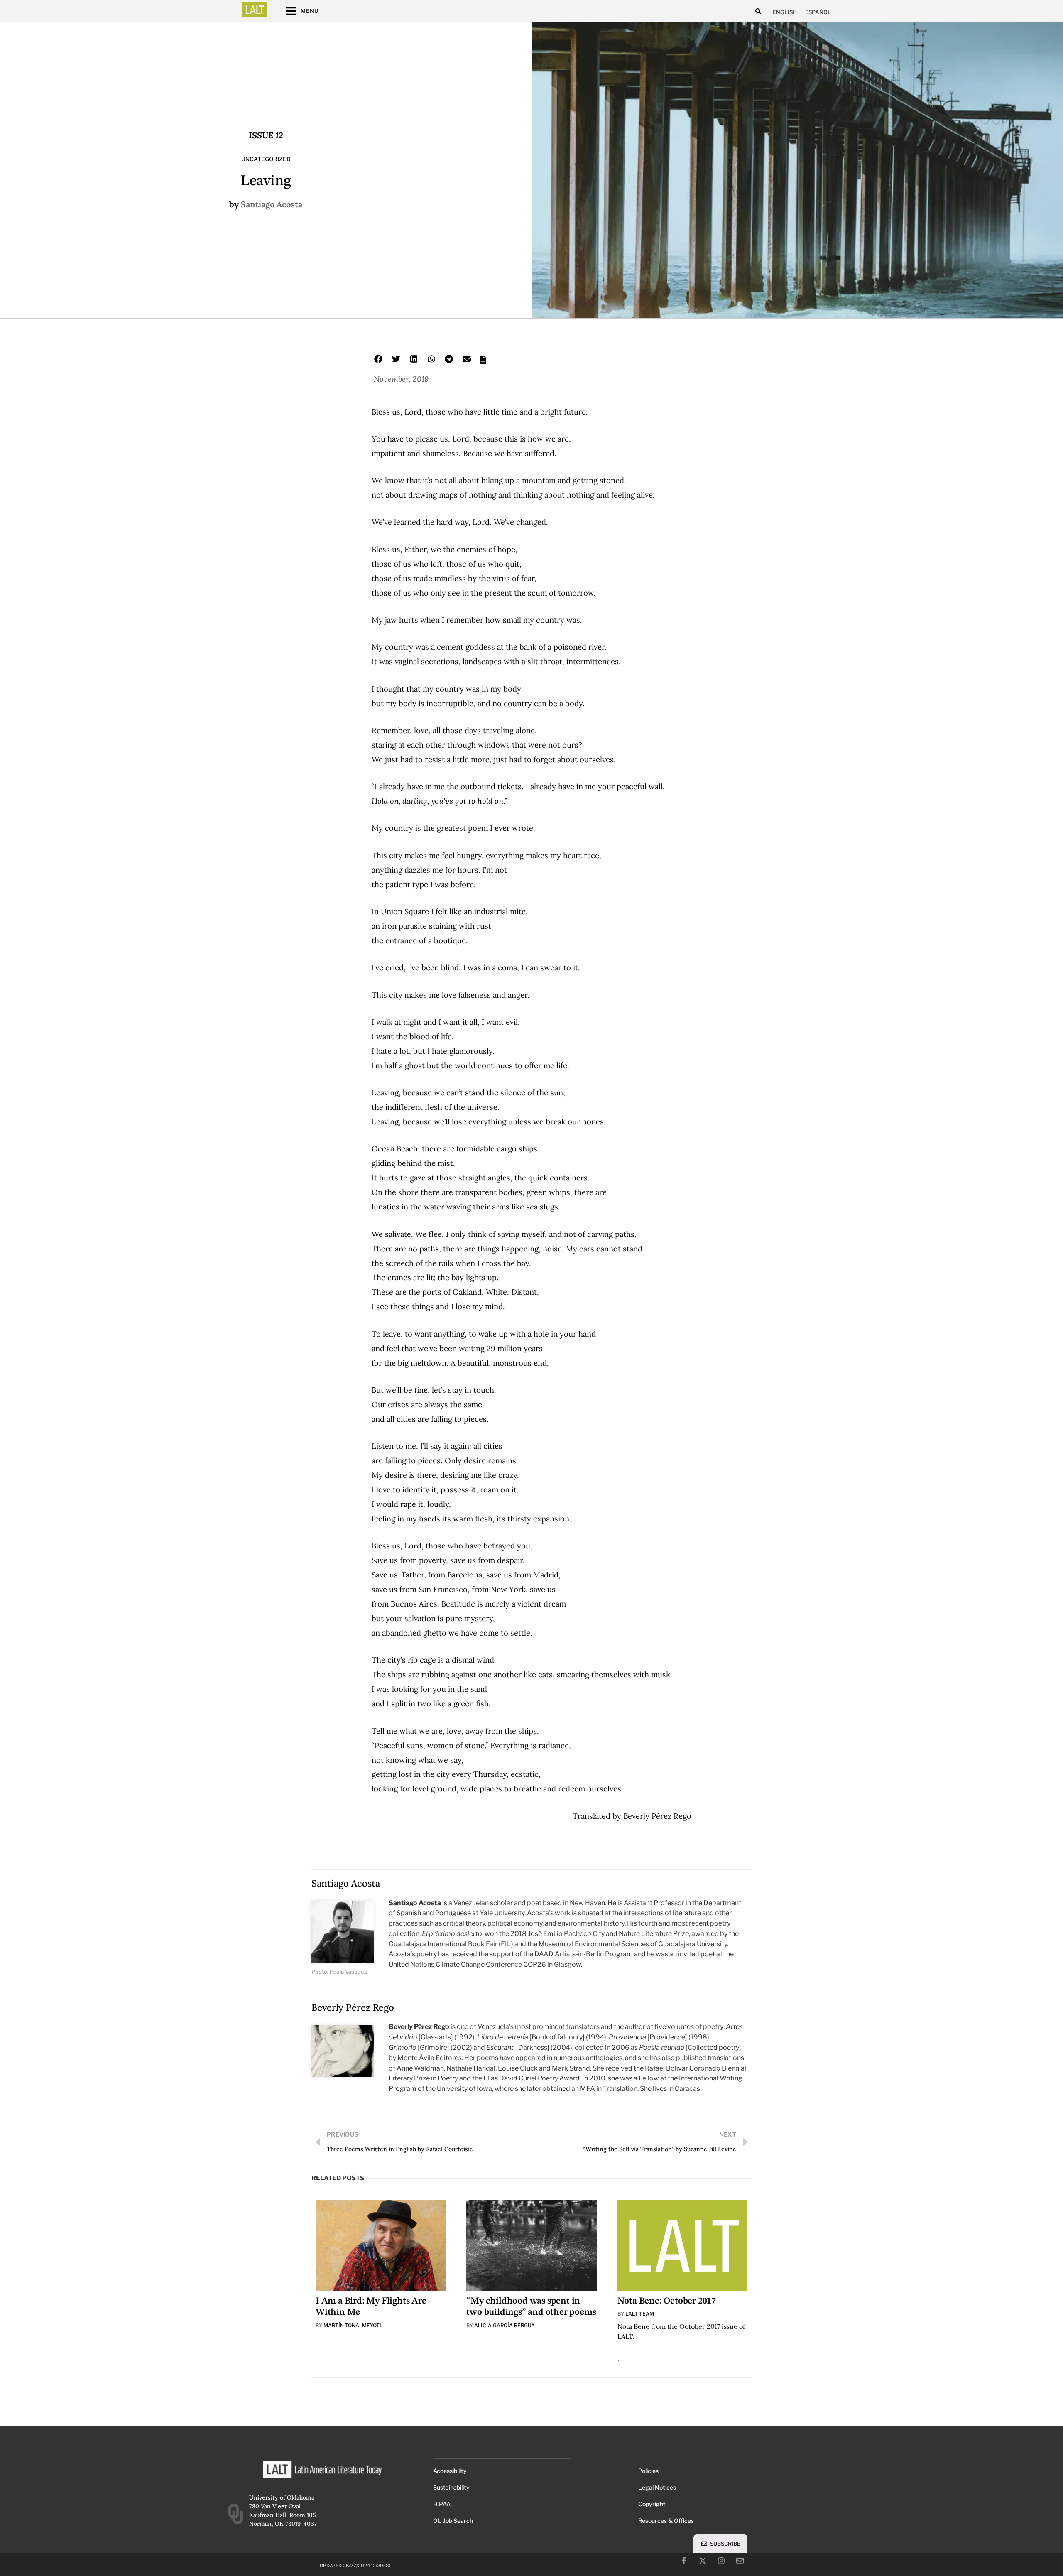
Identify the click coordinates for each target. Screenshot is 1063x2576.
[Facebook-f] (684, 2561)
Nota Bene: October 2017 (667, 2301)
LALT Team (640, 2314)
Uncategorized (266, 159)
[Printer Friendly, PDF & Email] (483, 362)
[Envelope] (740, 2561)
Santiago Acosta (272, 204)
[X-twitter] (703, 2561)
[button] (758, 11)
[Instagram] (721, 2561)
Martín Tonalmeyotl (353, 2325)
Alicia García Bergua (505, 2325)
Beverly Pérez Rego (353, 2007)
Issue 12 (266, 135)
